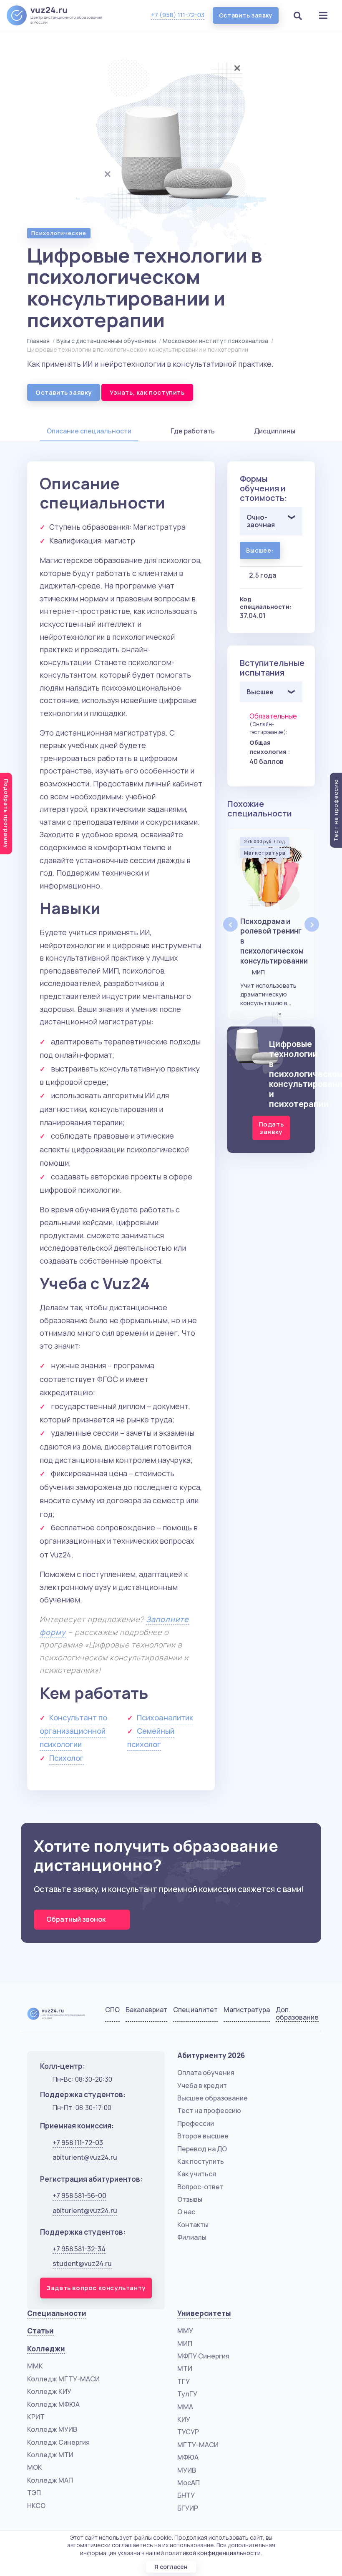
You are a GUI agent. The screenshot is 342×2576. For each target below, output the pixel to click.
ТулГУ (187, 2394)
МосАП (189, 2483)
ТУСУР (188, 2432)
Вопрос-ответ (200, 2187)
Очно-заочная (261, 521)
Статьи (40, 2331)
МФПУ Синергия (203, 2356)
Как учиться (197, 2174)
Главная (38, 341)
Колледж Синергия (58, 2442)
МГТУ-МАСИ (198, 2445)
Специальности (57, 2313)
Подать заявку (271, 1128)
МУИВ (187, 2470)
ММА (185, 2407)
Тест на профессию (209, 2110)
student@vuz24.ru (82, 2263)
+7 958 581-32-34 (79, 2249)
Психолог (67, 1758)
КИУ (184, 2419)
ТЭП (34, 2493)
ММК (35, 2366)
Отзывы (190, 2199)
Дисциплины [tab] (275, 431)
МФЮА (188, 2457)
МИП (185, 2343)
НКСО (36, 2506)
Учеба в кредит (202, 2085)
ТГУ (184, 2381)
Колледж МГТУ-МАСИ (63, 2379)
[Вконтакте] (265, 2015)
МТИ (185, 2368)
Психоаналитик (165, 1717)
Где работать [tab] (193, 431)
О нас (186, 2212)
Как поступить (201, 2161)
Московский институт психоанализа (215, 341)
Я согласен (171, 2567)
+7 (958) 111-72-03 (178, 15)
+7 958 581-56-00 (79, 2195)
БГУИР (188, 2508)
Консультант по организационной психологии (73, 1731)
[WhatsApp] (286, 2015)
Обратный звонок (77, 1919)
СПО (112, 2010)
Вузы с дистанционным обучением (106, 341)
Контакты (193, 2225)
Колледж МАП (50, 2480)
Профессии (196, 2123)
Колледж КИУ (49, 2391)
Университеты (204, 2313)
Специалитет (195, 2010)
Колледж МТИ (50, 2455)
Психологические (59, 233)
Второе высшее (203, 2136)
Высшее (260, 692)
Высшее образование (212, 2098)
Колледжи (46, 2349)
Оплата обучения (206, 2073)
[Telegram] (307, 2015)
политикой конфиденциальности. (214, 2553)
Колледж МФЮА (53, 2404)
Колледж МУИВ (52, 2429)
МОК (35, 2467)
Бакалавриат (146, 2010)
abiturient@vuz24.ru (85, 2157)
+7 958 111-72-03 (78, 2143)
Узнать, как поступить (147, 392)
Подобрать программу (6, 814)
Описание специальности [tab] (89, 431)
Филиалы (192, 2237)
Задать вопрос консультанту (96, 2288)
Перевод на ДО (202, 2149)
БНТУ (186, 2495)
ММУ (185, 2331)
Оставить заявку (246, 15)
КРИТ (36, 2417)
